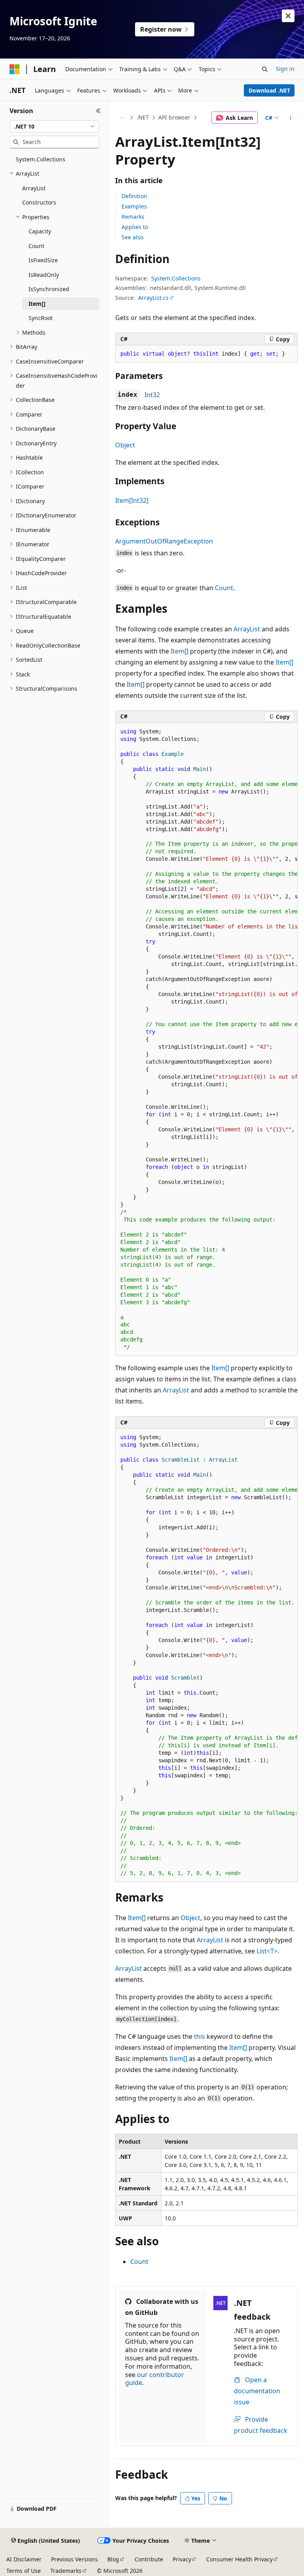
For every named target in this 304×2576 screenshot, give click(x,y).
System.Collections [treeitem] (41, 159)
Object (125, 445)
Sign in (285, 69)
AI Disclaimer (24, 2559)
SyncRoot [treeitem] (41, 318)
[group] (206, 1040)
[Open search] (265, 69)
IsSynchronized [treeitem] (49, 289)
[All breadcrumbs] (122, 118)
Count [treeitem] (36, 246)
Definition (134, 196)
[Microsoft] (15, 69)
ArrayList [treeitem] (34, 188)
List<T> (267, 1951)
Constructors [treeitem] (39, 202)
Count (224, 588)
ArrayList (247, 629)
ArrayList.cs (153, 298)
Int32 (152, 395)
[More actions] (291, 118)
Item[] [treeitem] (37, 304)
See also (132, 237)
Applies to (135, 227)
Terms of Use (24, 2571)
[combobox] (54, 127)
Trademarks (66, 2571)
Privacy (182, 2559)
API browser (174, 117)
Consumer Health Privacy (239, 2559)
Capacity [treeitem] (40, 231)
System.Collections (176, 278)
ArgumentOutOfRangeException (164, 541)
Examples (134, 206)
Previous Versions (74, 2559)
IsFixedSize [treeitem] (43, 260)
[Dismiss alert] (288, 16)
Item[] (180, 651)
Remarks (133, 217)
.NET (143, 117)
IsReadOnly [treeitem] (44, 275)
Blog (113, 2559)
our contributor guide (155, 2379)
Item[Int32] (132, 500)
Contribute (149, 2559)
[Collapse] (98, 111)
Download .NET (269, 90)
